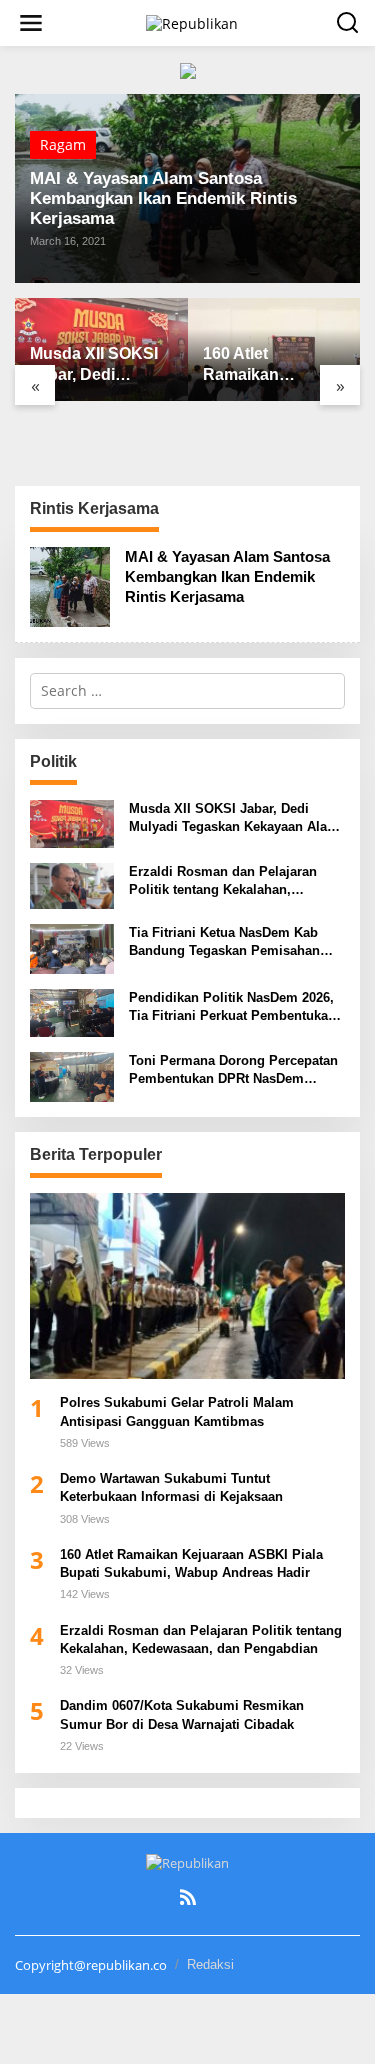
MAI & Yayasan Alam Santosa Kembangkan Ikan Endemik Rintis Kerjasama (163, 198)
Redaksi (210, 1964)
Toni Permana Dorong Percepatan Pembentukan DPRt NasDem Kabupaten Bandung (233, 1070)
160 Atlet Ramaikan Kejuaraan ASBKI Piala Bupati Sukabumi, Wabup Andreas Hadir (272, 365)
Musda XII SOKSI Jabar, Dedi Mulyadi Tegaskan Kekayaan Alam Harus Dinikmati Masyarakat (98, 365)
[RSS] (188, 1897)
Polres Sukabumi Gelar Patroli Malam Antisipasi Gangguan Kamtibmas (177, 1411)
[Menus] (31, 23)
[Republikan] (192, 21)
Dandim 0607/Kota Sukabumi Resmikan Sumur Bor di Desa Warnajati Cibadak (182, 1714)
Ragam (63, 144)
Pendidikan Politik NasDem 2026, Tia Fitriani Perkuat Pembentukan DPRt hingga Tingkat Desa (232, 1007)
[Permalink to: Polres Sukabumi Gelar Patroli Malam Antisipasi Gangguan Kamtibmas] (187, 1286)
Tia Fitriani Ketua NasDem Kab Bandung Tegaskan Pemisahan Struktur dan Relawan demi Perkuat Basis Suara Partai (224, 942)
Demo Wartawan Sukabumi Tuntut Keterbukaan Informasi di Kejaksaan (171, 1487)
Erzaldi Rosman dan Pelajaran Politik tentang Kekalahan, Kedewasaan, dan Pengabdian (223, 881)
